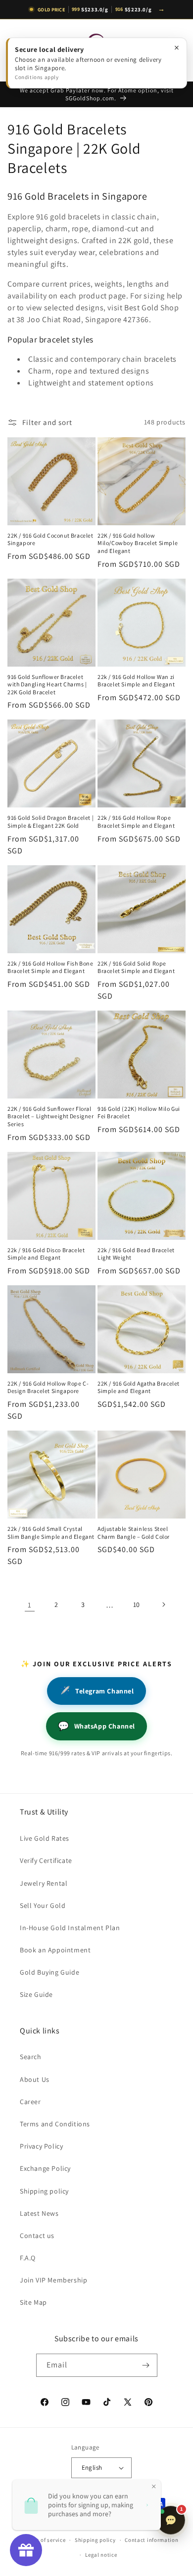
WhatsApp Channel (96, 1726)
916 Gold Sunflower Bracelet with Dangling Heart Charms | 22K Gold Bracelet (47, 684)
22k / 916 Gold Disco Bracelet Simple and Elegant (46, 1254)
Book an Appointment (55, 1950)
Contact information (151, 2540)
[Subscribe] (146, 2365)
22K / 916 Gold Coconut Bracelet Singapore (50, 539)
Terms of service (45, 2540)
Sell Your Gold (43, 1905)
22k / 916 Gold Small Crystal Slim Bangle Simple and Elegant (51, 1533)
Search (31, 2057)
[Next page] (163, 1605)
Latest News (39, 2213)
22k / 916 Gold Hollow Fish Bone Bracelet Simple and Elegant (50, 967)
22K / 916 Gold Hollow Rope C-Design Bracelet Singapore (48, 1387)
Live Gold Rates (45, 1838)
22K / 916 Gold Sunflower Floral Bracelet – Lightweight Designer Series (51, 1116)
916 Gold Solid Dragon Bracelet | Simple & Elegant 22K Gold (50, 822)
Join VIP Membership (53, 2280)
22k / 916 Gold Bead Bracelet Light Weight (136, 1254)
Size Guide (36, 1994)
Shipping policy (44, 2191)
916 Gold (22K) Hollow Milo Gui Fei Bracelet (139, 1113)
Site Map (33, 2302)
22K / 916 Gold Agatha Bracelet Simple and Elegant (139, 1387)
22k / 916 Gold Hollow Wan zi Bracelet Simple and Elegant (136, 681)
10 (137, 1605)
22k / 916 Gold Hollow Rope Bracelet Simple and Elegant (136, 822)
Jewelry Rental (44, 1883)
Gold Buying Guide (49, 1972)
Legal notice (101, 2555)
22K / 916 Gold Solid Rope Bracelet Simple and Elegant (136, 967)
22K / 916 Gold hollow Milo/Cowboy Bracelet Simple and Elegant (138, 543)
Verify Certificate (46, 1860)
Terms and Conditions (55, 2124)
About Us (35, 2079)
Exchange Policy (45, 2168)
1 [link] (30, 1605)
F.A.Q (28, 2258)
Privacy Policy (41, 2146)
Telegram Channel (96, 1691)
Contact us (37, 2236)
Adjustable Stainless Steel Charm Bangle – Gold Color (134, 1533)
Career (30, 2102)
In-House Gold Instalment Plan (70, 1928)
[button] (20, 50)
